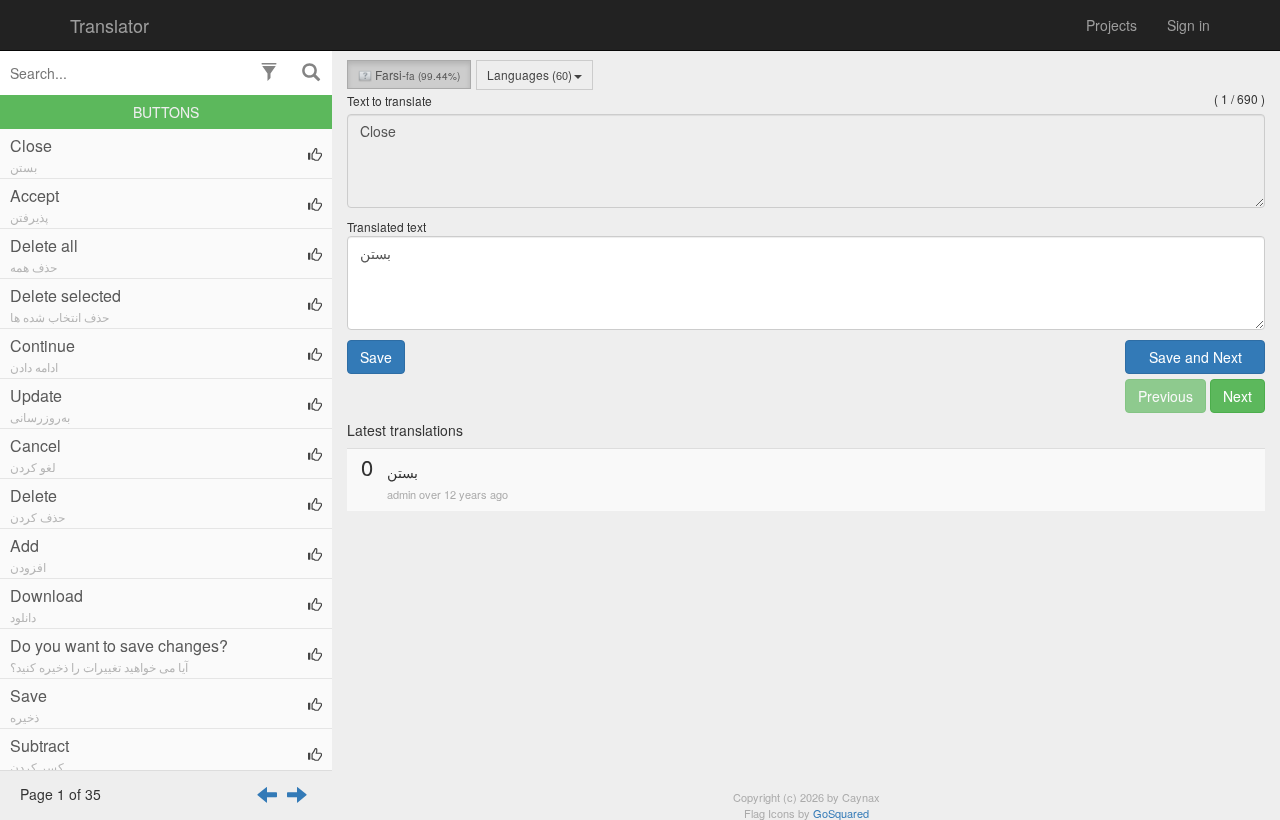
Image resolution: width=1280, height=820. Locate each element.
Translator (109, 25)
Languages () (529, 74)
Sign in (1188, 25)
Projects (1111, 25)
